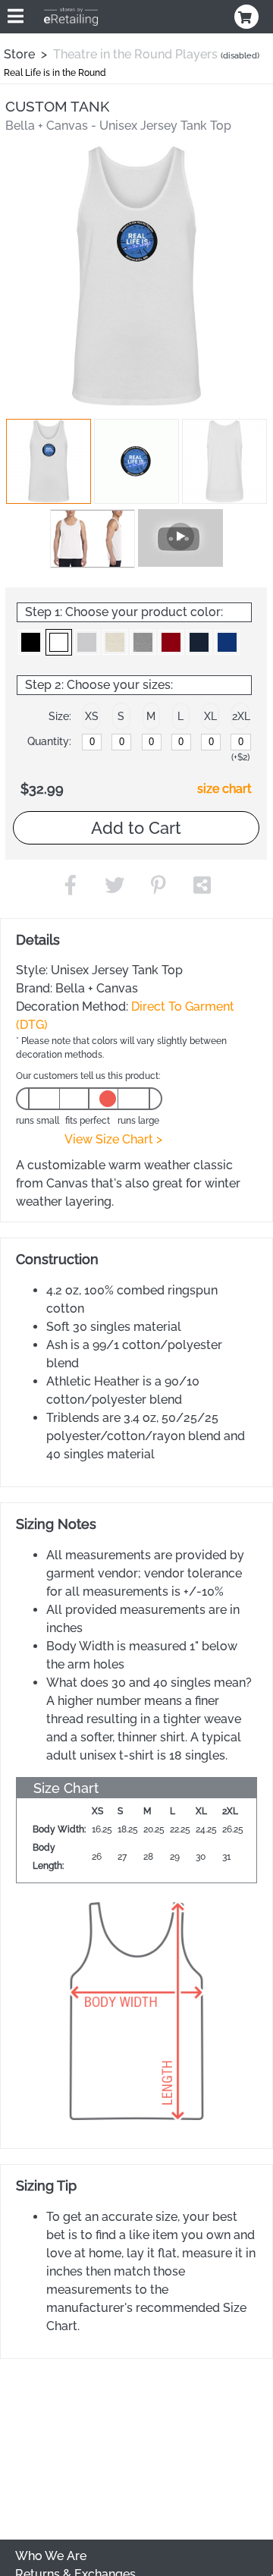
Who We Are (51, 2556)
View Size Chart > (113, 1139)
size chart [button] (224, 789)
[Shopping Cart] (248, 17)
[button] (49, 461)
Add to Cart (136, 828)
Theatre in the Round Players (135, 54)
